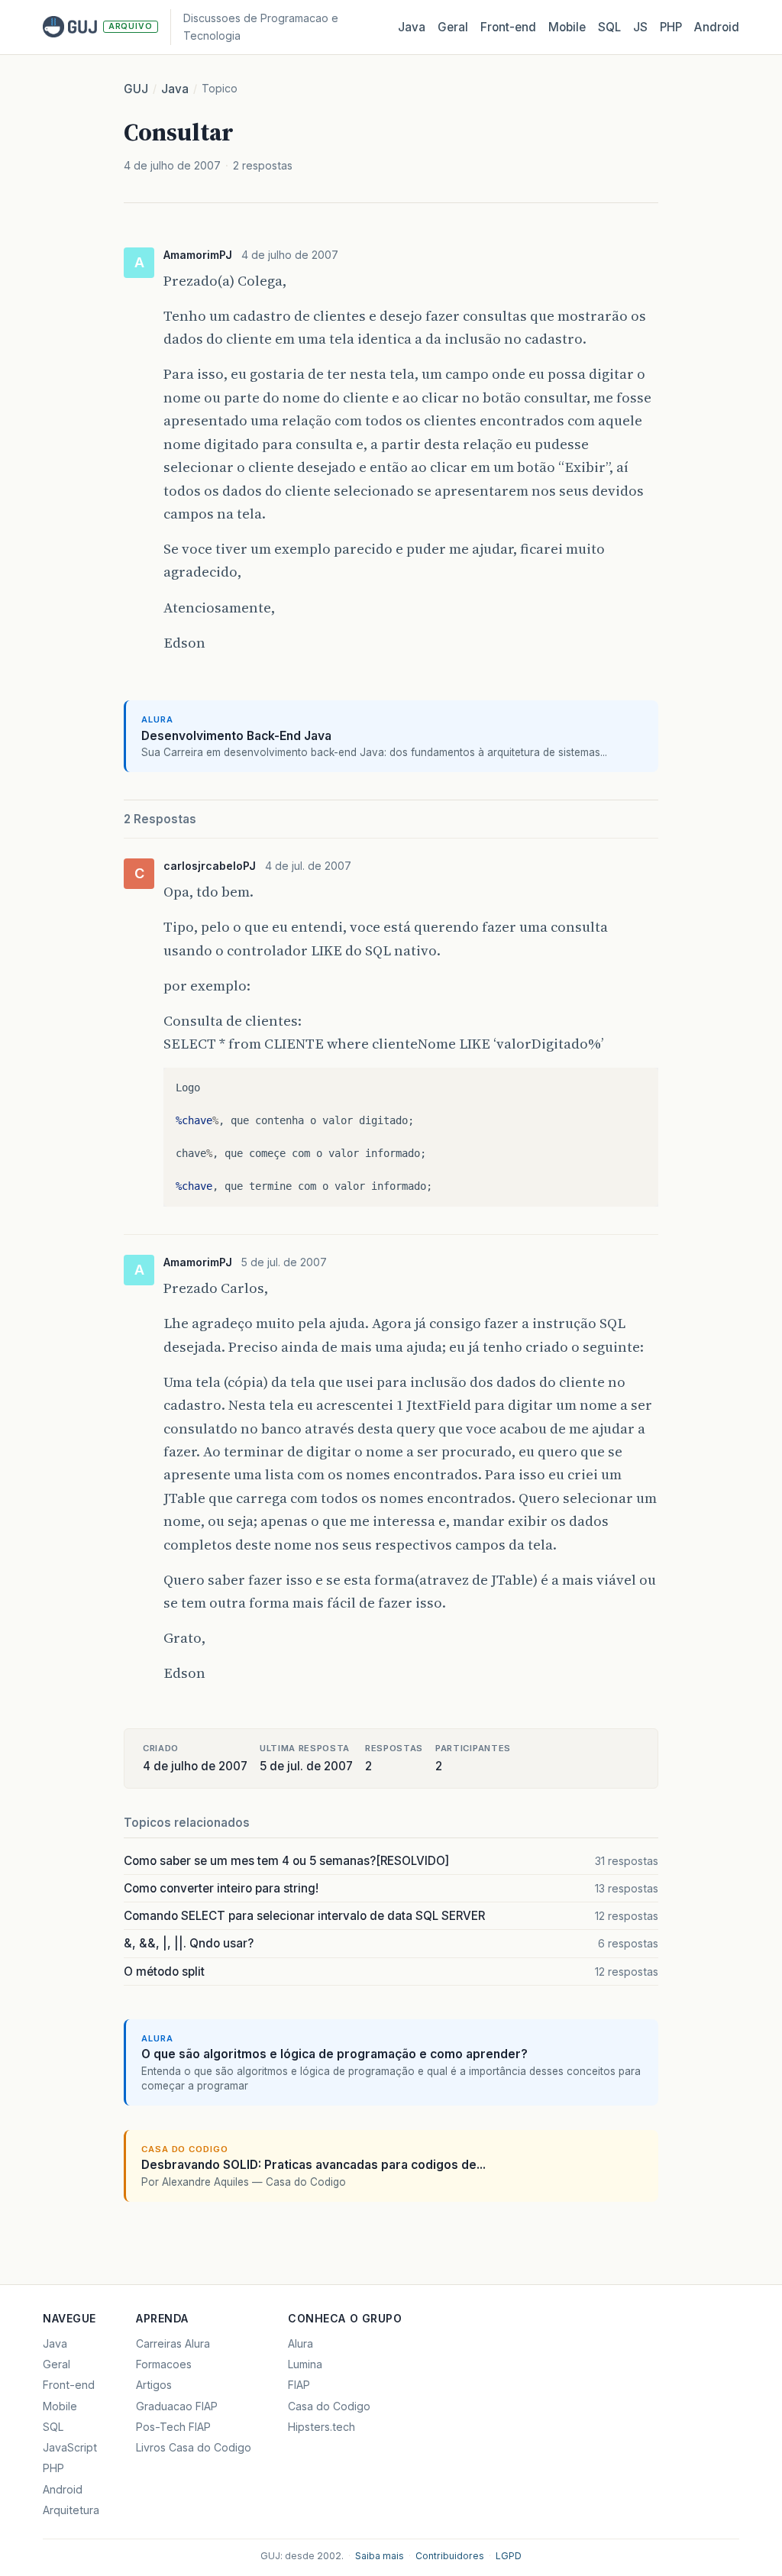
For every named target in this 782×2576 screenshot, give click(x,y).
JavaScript (70, 2447)
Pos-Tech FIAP (173, 2427)
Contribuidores (450, 2556)
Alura (301, 2343)
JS (640, 27)
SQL (609, 27)
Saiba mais (380, 2556)
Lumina (305, 2364)
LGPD (509, 2556)
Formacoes (164, 2364)
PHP (671, 27)
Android (717, 27)
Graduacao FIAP (177, 2406)
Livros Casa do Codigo (194, 2447)
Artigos (154, 2385)
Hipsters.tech (322, 2427)
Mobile (567, 27)
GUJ (136, 89)
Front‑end (508, 27)
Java (412, 27)
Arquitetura (71, 2510)
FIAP (299, 2385)
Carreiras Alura (173, 2343)
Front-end (69, 2385)
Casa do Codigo (329, 2406)
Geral (453, 27)
